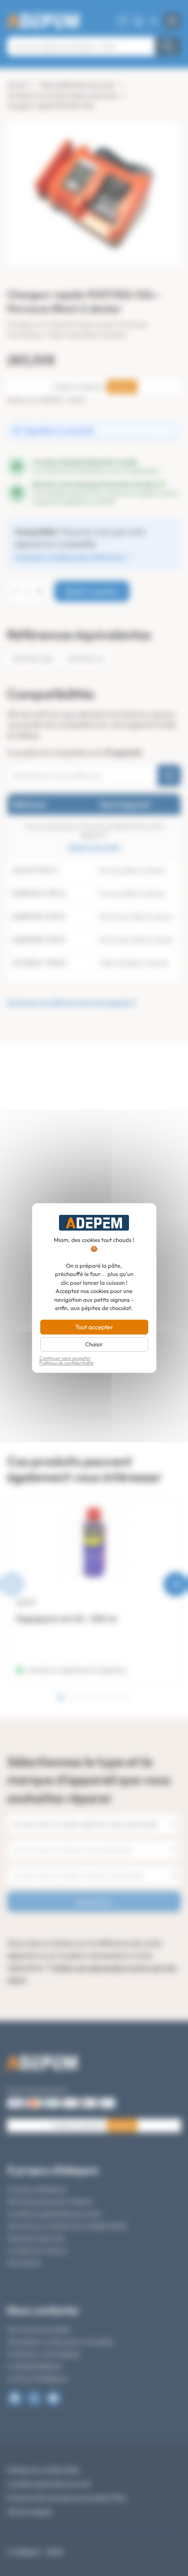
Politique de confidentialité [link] (66, 1363)
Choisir (94, 1344)
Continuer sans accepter (65, 1358)
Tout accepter (94, 1327)
